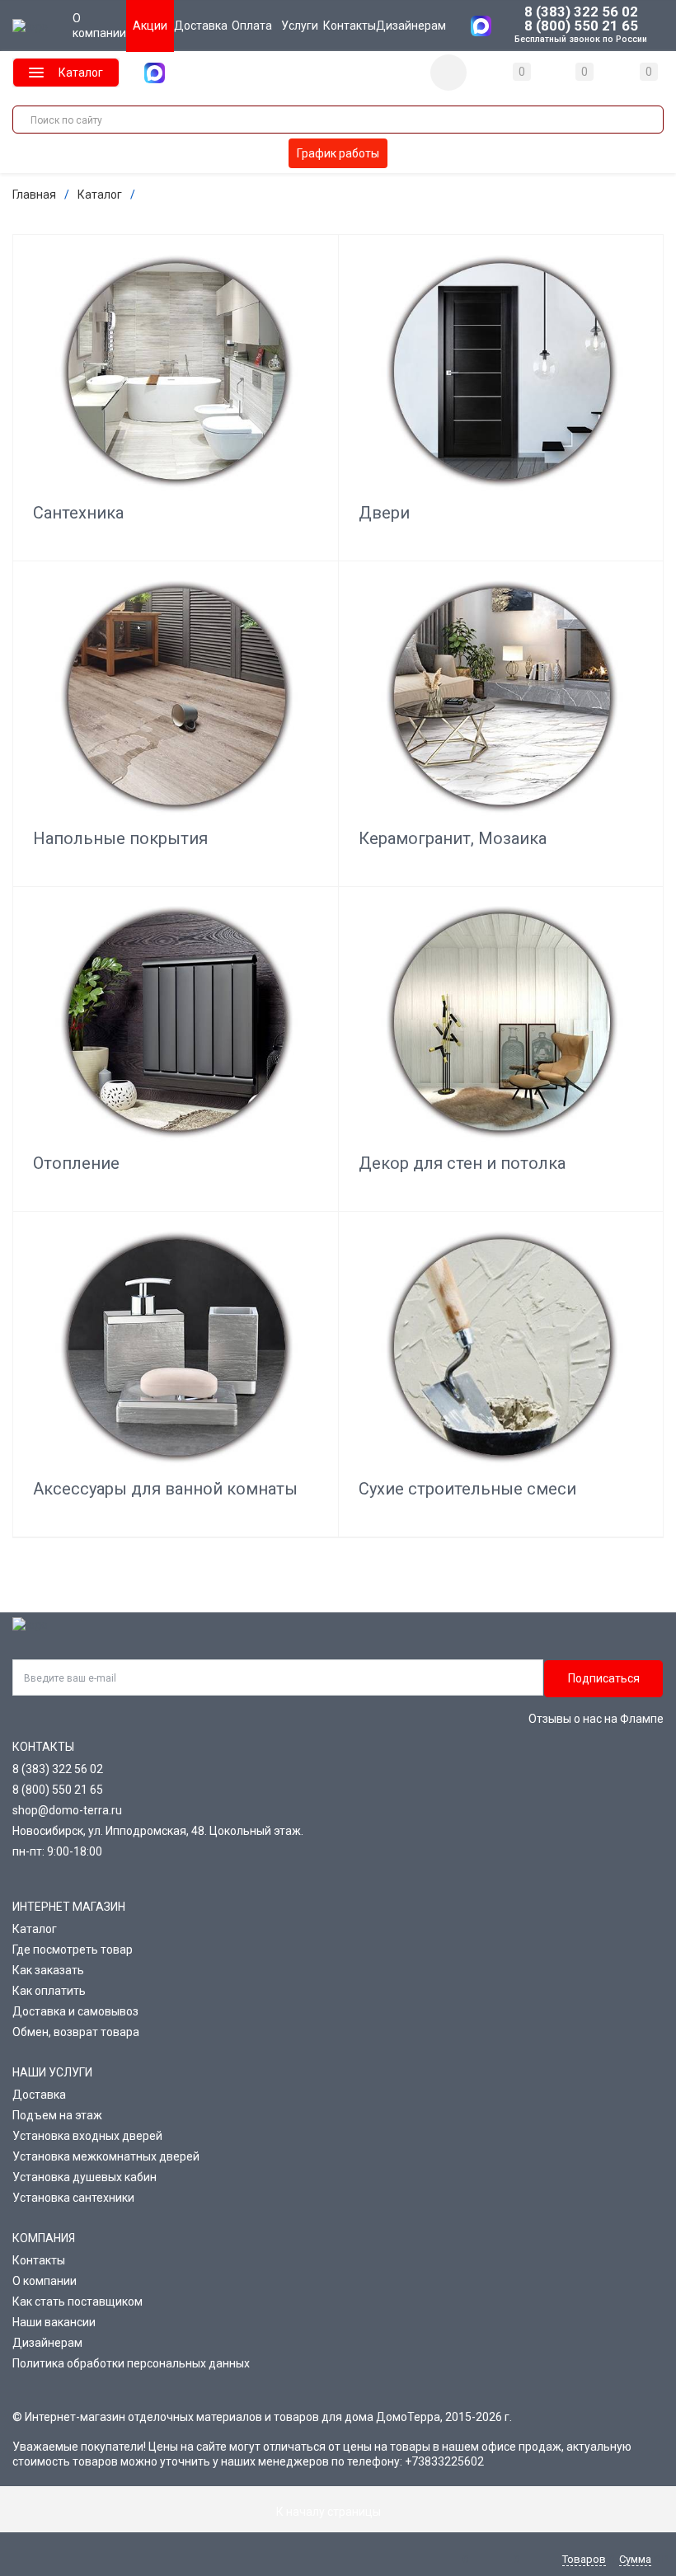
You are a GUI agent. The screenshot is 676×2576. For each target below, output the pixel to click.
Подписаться (604, 1678)
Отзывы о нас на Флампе (596, 1719)
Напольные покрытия (120, 838)
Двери (384, 513)
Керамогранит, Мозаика (453, 838)
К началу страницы (330, 2512)
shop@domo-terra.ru (67, 1810)
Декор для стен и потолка (462, 1163)
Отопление (76, 1163)
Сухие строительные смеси (467, 1489)
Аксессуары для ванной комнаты (165, 1489)
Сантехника (78, 513)
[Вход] (448, 73)
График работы (338, 153)
